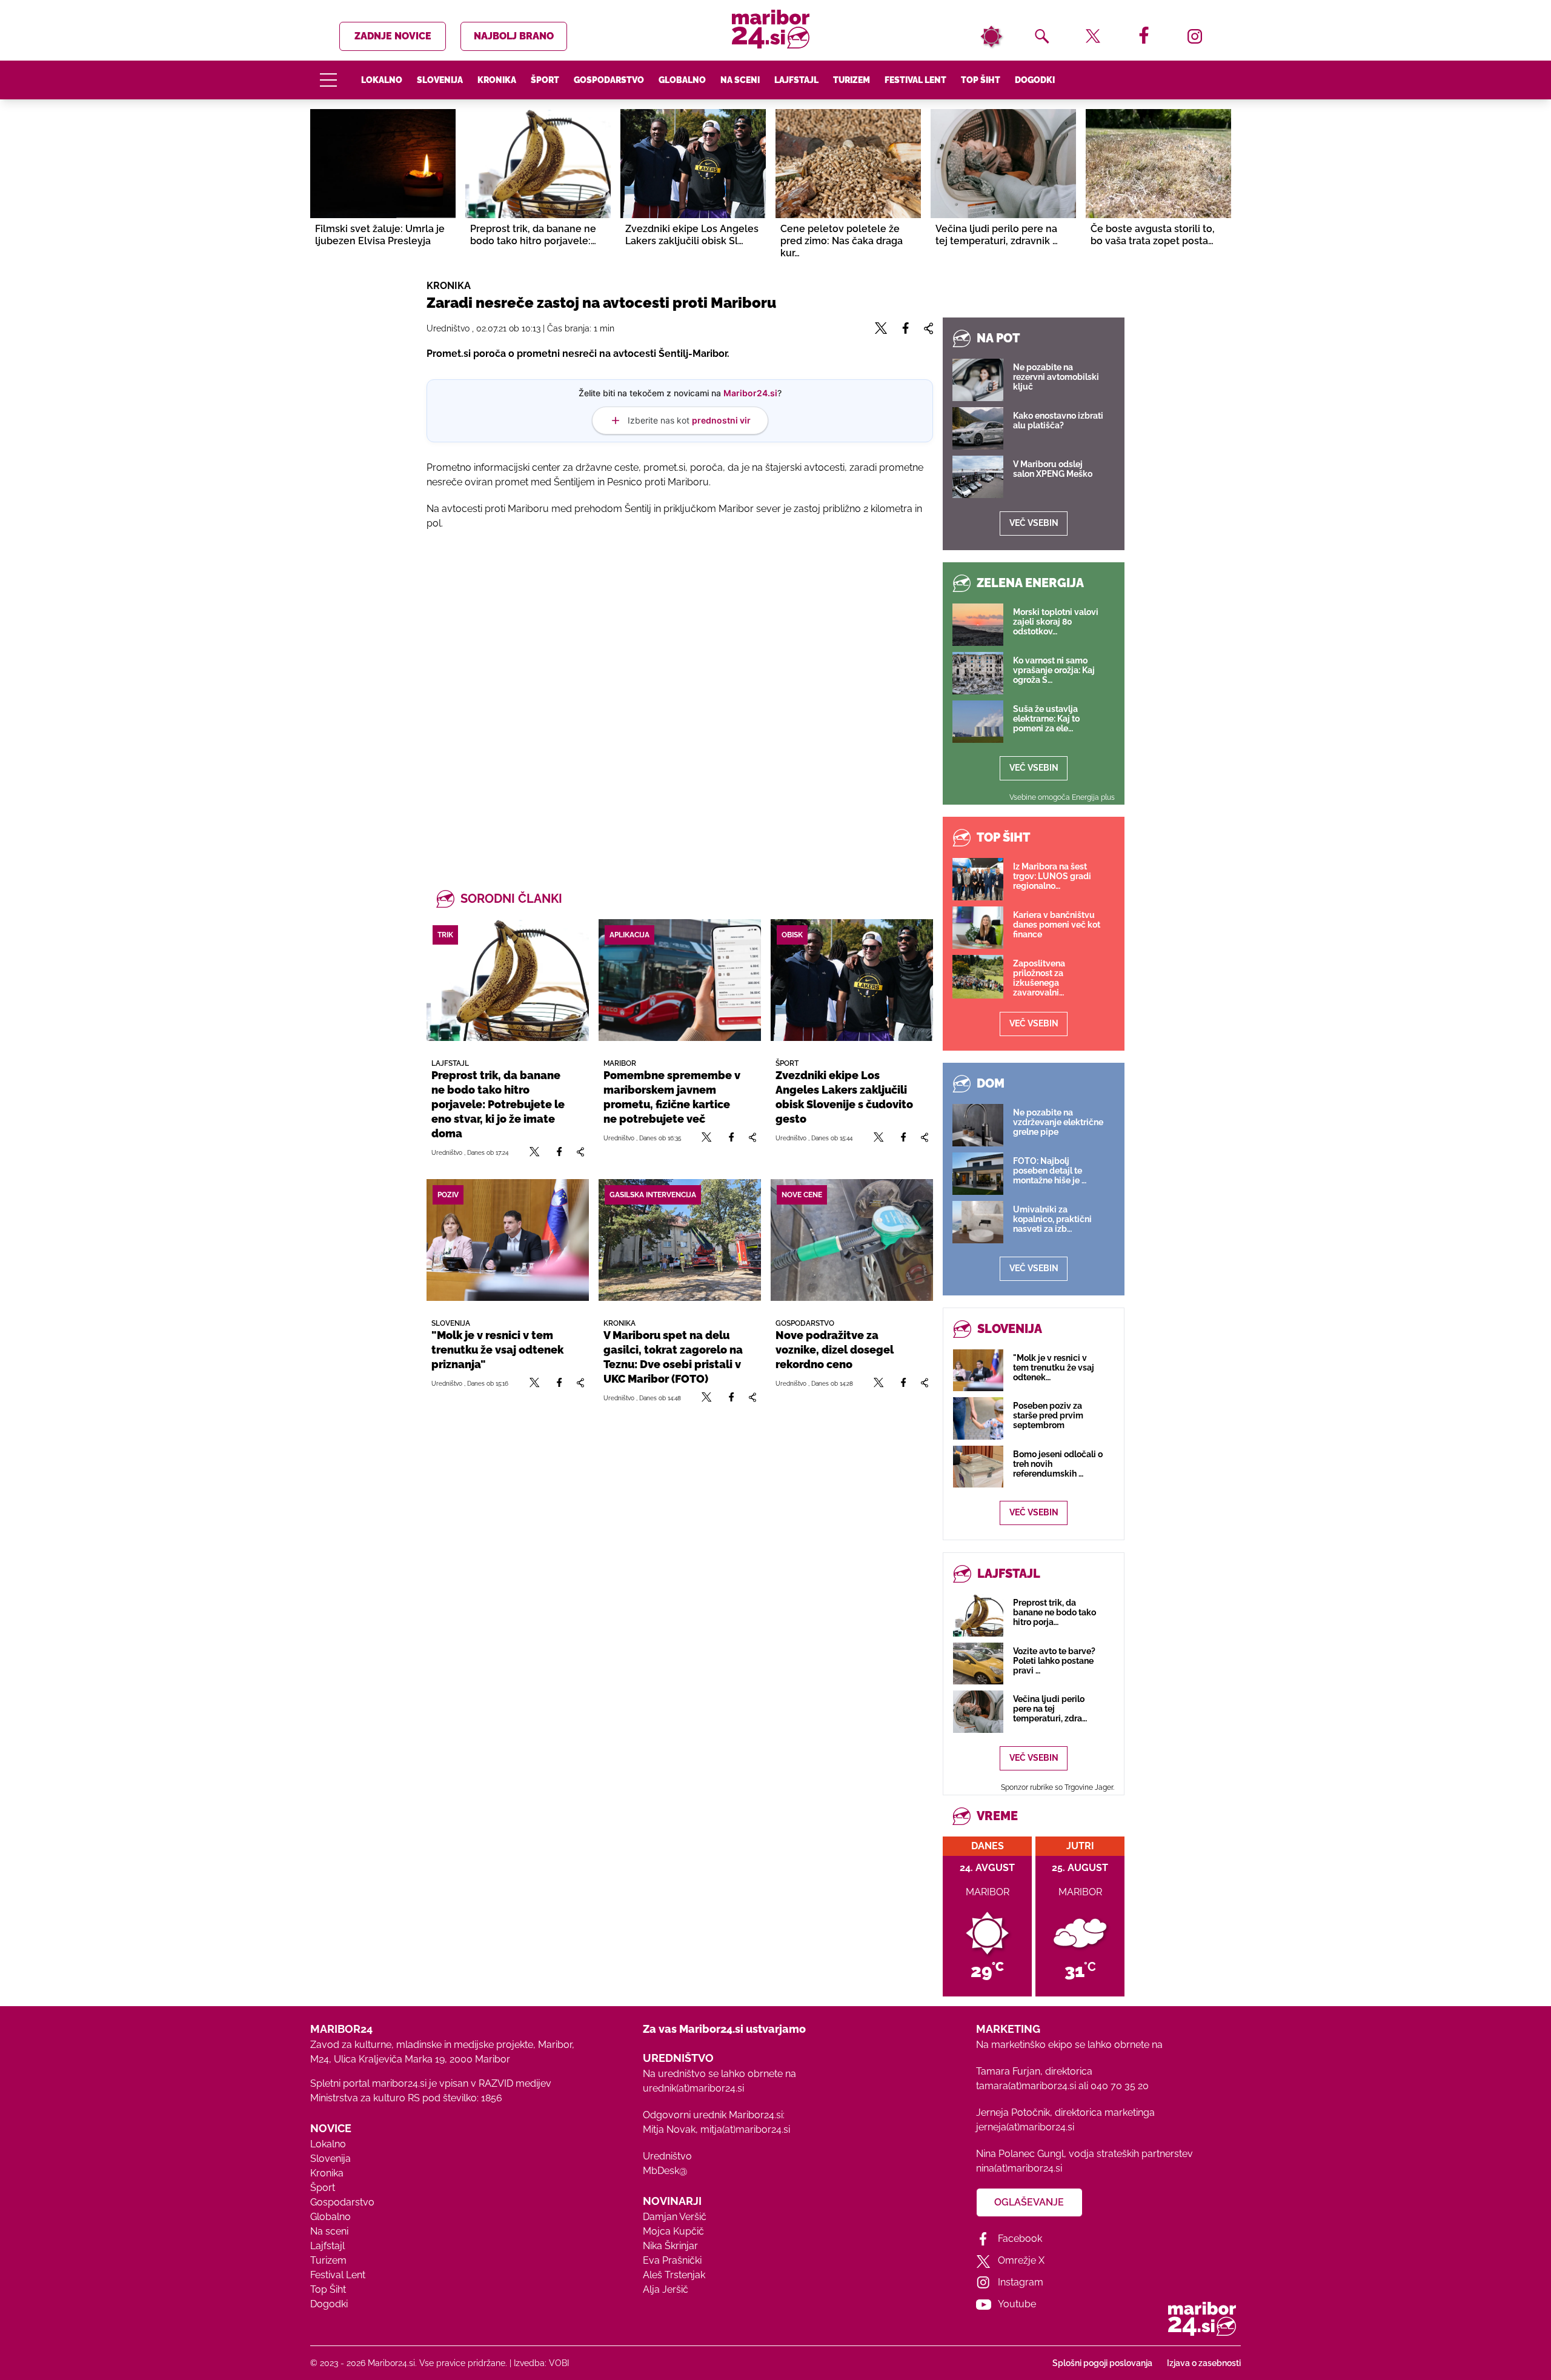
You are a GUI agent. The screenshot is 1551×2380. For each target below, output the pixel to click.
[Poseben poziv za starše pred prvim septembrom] (978, 1418)
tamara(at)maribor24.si (1026, 2086)
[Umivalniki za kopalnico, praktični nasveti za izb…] (978, 1222)
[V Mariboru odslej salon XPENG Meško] (978, 477)
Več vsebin (1034, 523)
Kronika (497, 80)
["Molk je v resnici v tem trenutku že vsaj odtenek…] (978, 1370)
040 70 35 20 (1120, 2086)
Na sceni (740, 80)
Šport (545, 80)
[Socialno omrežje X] (535, 1152)
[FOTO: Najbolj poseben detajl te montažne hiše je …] (978, 1174)
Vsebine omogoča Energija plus (1062, 797)
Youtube (1017, 2304)
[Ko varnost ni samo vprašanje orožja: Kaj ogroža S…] (978, 673)
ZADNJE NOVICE (393, 36)
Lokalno (382, 80)
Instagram (1021, 2282)
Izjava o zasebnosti (1204, 2363)
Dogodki (1035, 80)
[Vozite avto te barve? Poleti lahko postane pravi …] (978, 1664)
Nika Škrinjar (670, 2246)
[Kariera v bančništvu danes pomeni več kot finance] (978, 928)
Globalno (682, 80)
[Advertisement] (680, 695)
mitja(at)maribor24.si (745, 2129)
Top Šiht (981, 80)
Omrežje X (1021, 2260)
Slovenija (440, 80)
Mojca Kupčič (673, 2231)
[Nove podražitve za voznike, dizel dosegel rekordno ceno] (852, 1240)
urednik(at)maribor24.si (693, 2088)
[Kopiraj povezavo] (580, 1152)
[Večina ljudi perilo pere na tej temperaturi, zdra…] (978, 1711)
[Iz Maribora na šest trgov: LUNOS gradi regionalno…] (978, 879)
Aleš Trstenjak (674, 2275)
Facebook (1020, 2239)
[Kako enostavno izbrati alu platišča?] (978, 428)
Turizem (852, 80)
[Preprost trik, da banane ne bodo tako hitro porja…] (978, 1615)
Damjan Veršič (675, 2217)
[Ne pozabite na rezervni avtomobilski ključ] (978, 380)
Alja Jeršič (666, 2289)
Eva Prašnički (672, 2260)
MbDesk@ (665, 2171)
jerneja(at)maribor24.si (1025, 2127)
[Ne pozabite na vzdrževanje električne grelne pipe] (978, 1125)
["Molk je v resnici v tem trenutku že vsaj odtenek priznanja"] (508, 1240)
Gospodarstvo (609, 80)
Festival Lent (915, 80)
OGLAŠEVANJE (1029, 2202)
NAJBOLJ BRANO (514, 36)
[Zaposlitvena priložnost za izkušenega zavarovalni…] (978, 977)
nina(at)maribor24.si (1019, 2168)
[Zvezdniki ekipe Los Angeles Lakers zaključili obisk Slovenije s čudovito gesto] (852, 980)
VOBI (559, 2363)
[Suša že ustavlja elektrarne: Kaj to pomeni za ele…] (978, 722)
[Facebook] (559, 1152)
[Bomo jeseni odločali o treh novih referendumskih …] (978, 1467)
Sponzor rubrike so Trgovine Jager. (1058, 1787)
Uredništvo (667, 2156)
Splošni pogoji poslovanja (1102, 2363)
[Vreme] (991, 36)
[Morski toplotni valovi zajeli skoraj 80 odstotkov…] (978, 625)
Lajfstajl (796, 80)
